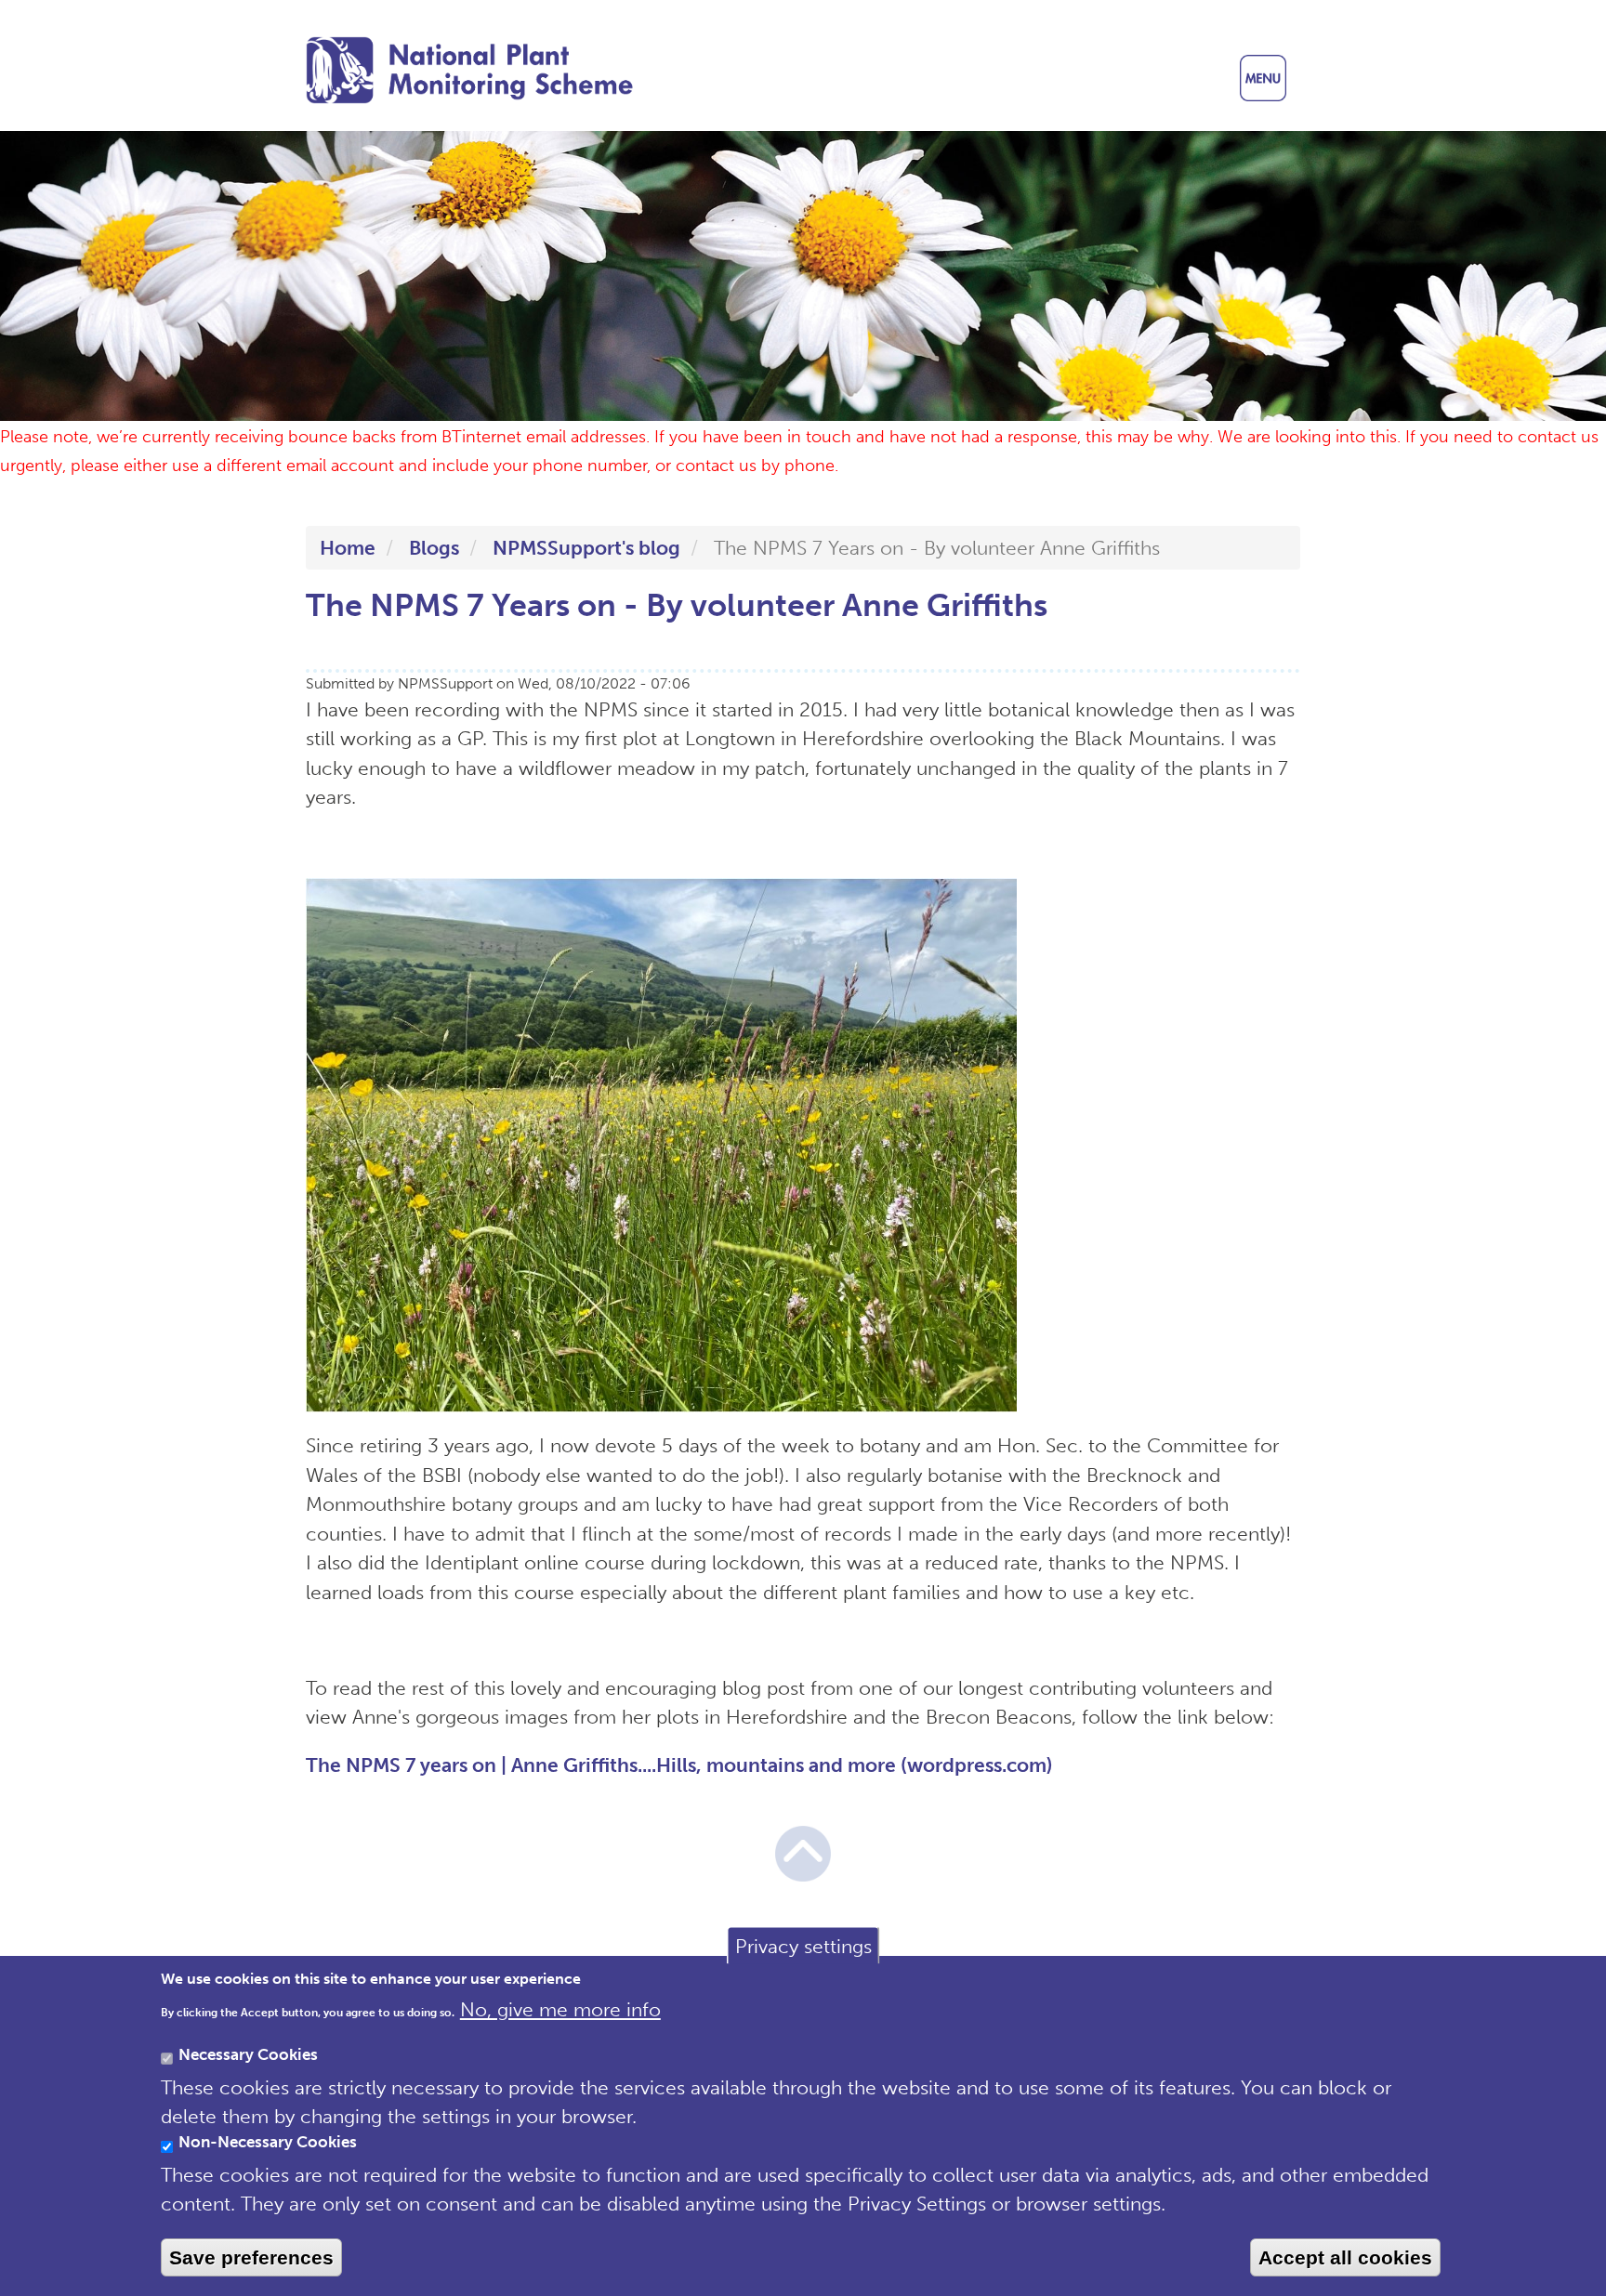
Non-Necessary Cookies (268, 2142)
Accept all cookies (1345, 2257)
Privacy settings (803, 1945)
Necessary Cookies (248, 2054)
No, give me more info (560, 2008)
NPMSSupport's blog (586, 548)
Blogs (434, 548)
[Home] (480, 70)
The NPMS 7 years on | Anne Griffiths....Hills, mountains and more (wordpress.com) (679, 1765)
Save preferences (251, 2257)
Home (348, 548)
